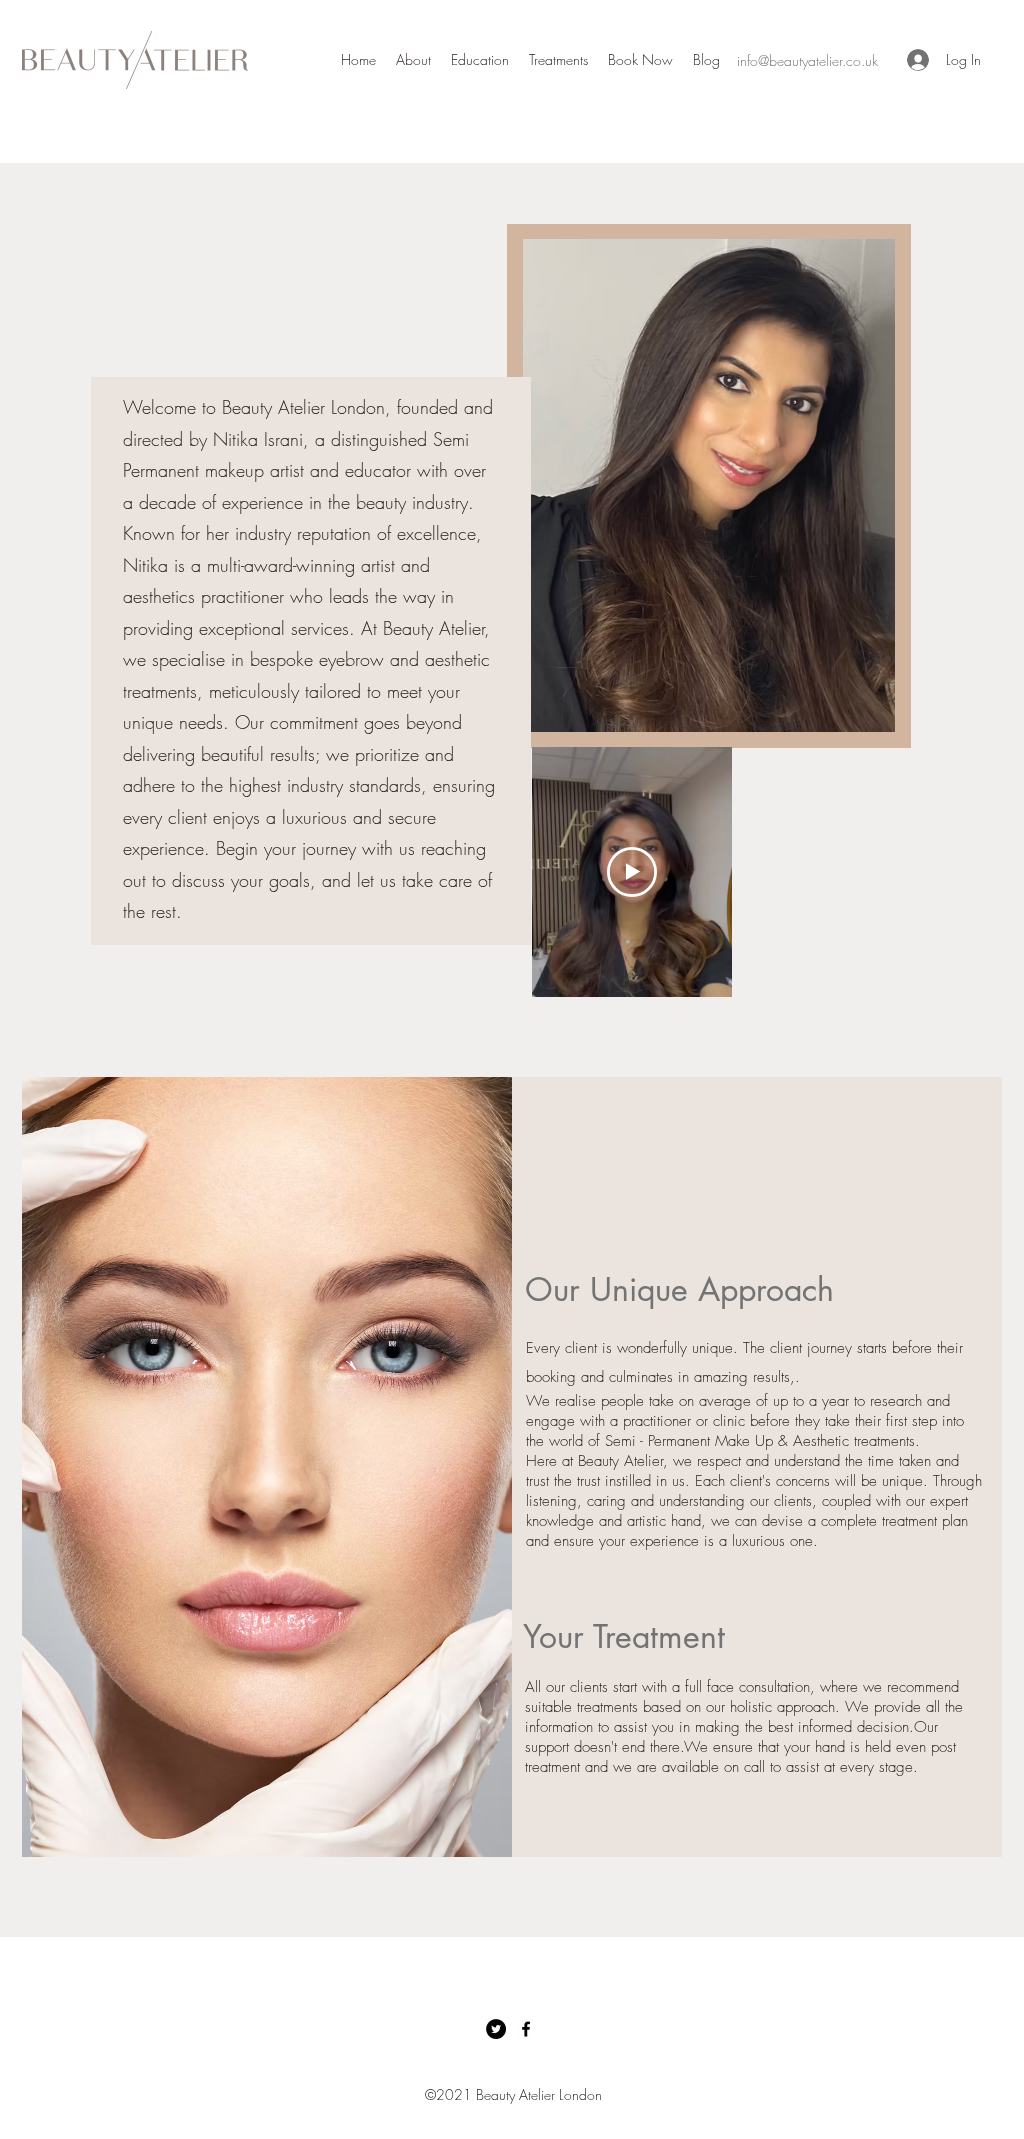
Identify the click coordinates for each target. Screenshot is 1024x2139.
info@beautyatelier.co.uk (807, 60)
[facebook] (526, 2029)
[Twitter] (496, 2029)
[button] (558, 60)
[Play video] (632, 872)
